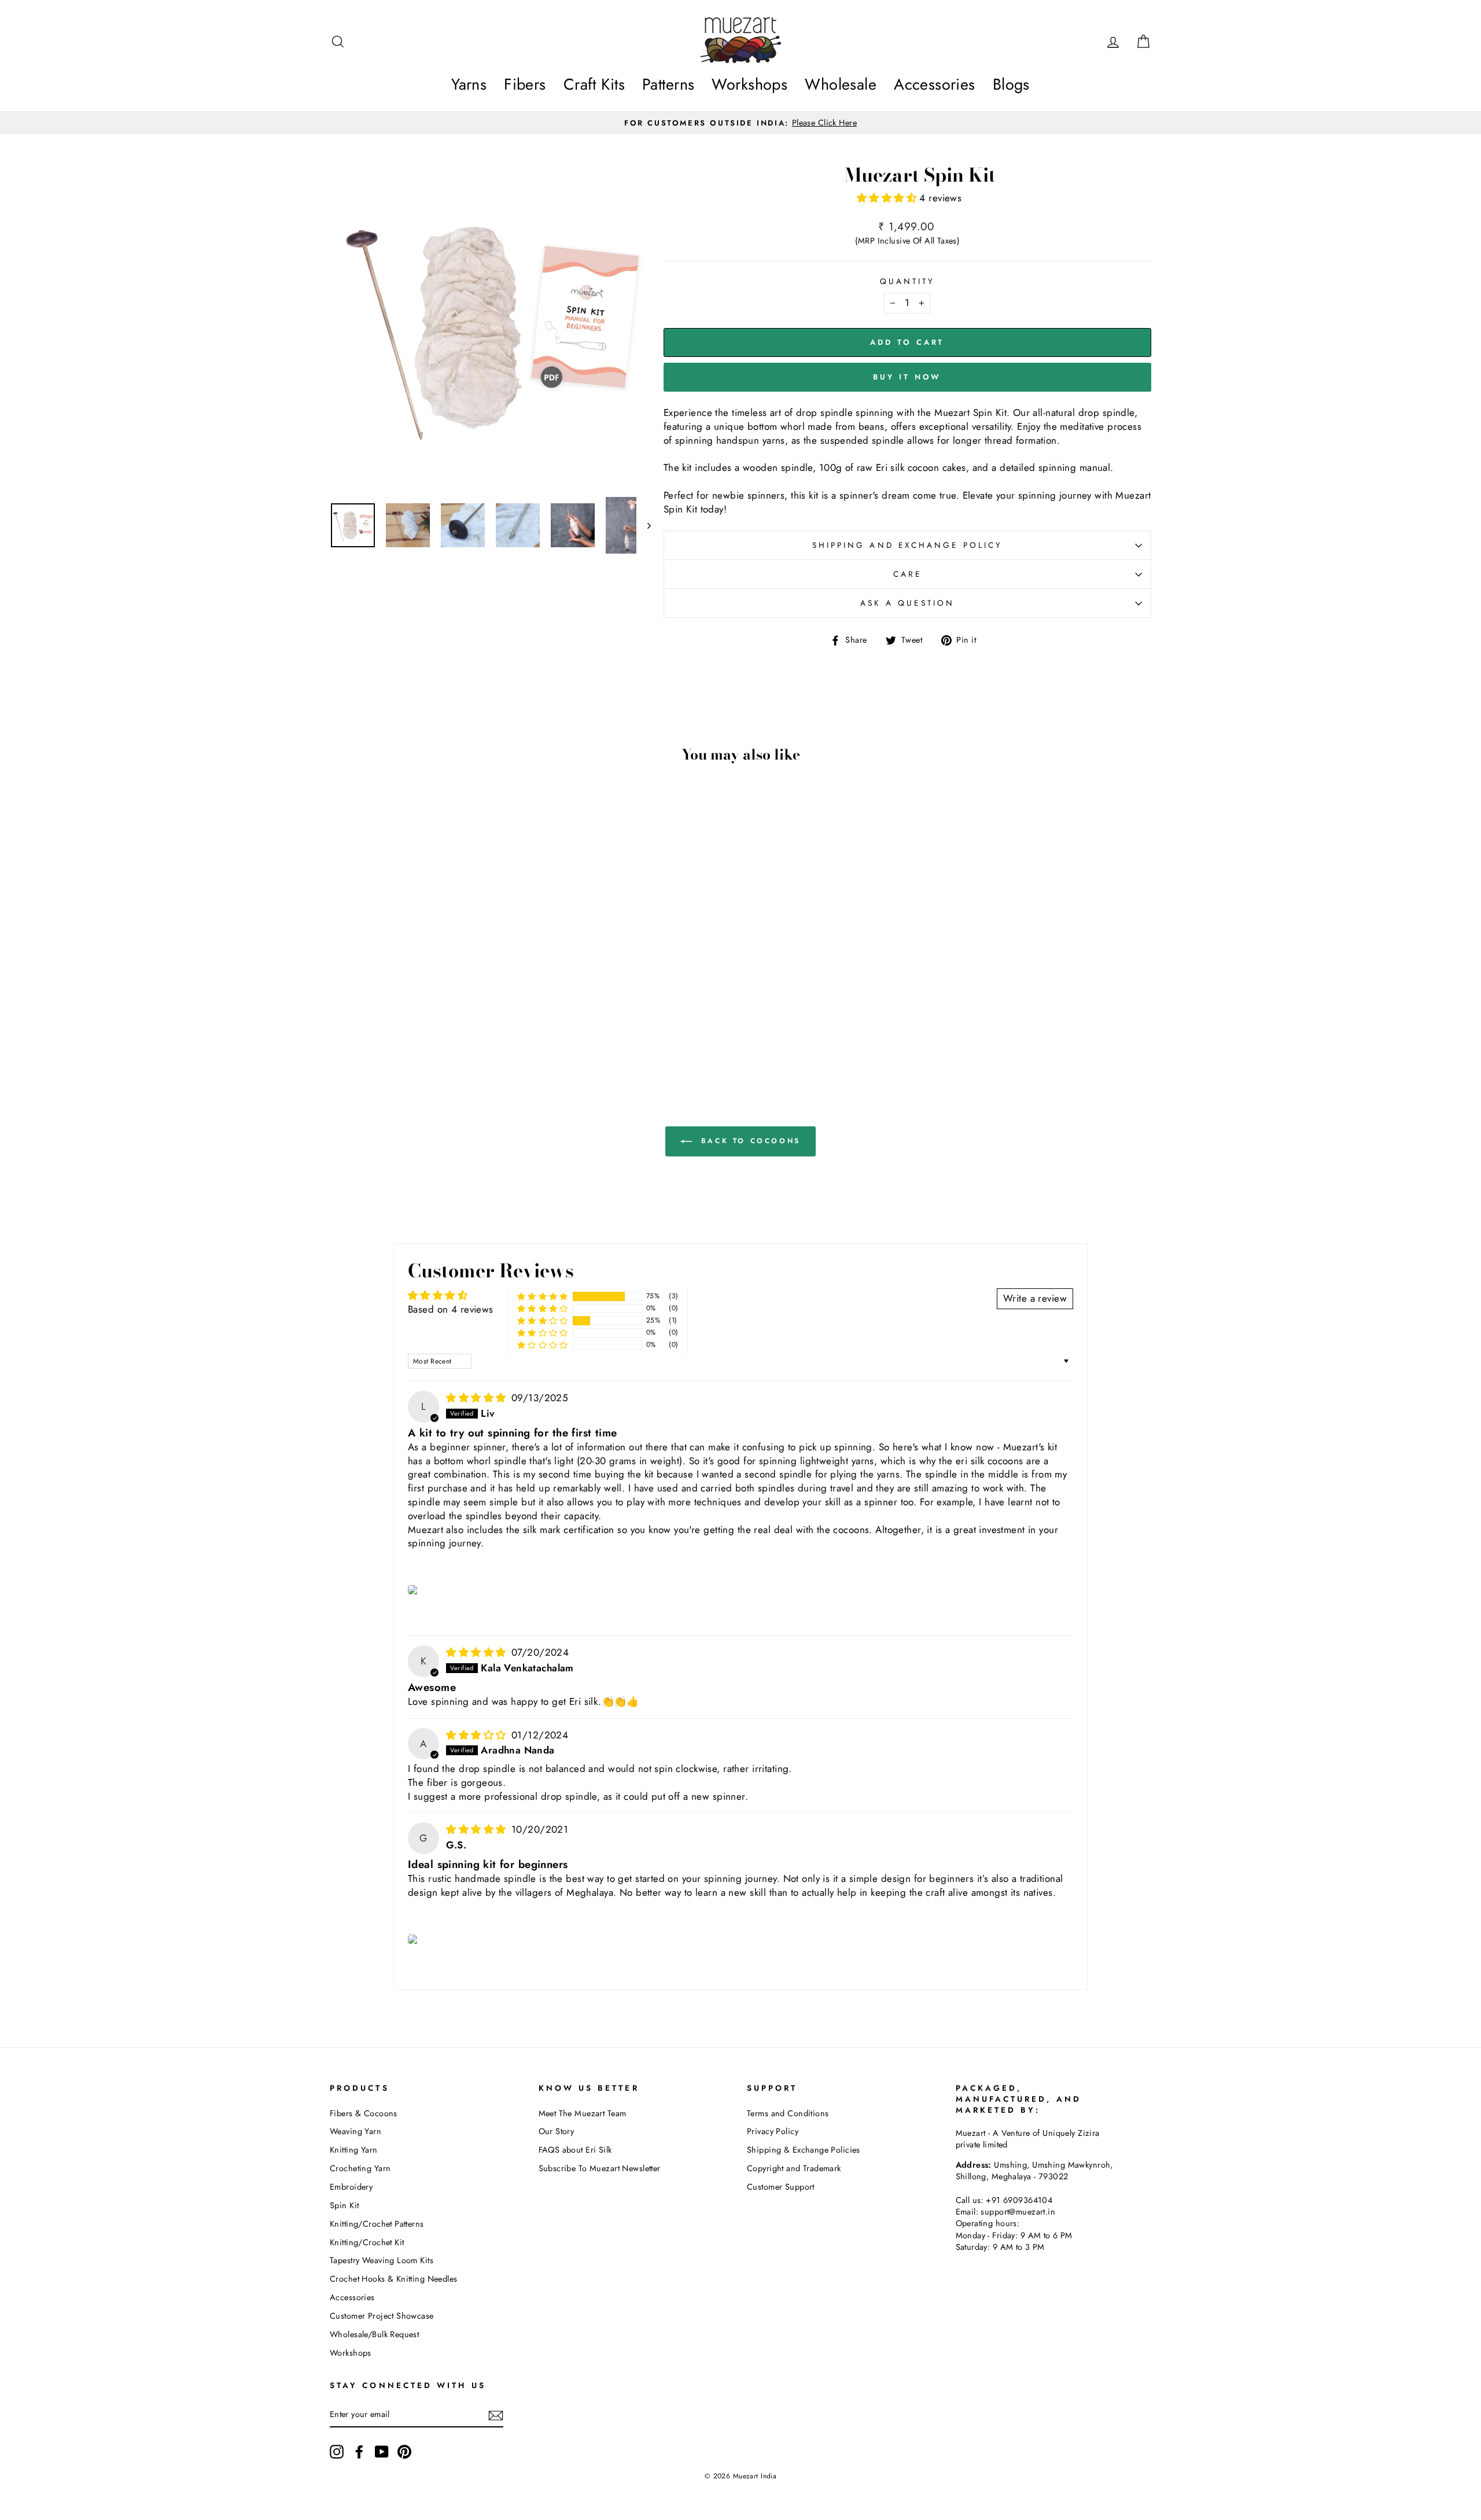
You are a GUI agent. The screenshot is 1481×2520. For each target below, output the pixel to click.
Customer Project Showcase (382, 2316)
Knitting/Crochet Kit (367, 2242)
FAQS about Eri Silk (575, 2150)
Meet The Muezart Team (583, 2113)
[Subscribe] (496, 2415)
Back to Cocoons (749, 1141)
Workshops (749, 84)
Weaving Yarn (355, 2131)
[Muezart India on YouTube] (382, 2452)
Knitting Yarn (354, 2150)
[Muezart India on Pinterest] (404, 2452)
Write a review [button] (1035, 1298)
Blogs (1011, 84)
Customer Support (781, 2187)
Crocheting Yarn (360, 2168)
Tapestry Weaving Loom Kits (382, 2260)
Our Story (557, 2131)
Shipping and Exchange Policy (907, 545)
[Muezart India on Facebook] (359, 2452)
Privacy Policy (773, 2131)
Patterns (668, 84)
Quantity (908, 281)
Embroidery (351, 2187)
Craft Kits (594, 84)
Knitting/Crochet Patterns (377, 2224)
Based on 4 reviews (451, 1309)
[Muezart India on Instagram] (337, 2452)
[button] (888, 198)
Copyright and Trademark (794, 2168)
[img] (478, 1398)
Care (907, 574)
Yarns (469, 84)
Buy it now (907, 377)
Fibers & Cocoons (364, 2113)
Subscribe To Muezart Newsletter (600, 2168)
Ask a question (907, 603)
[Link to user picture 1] (414, 1590)
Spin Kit (344, 2205)
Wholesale (841, 84)
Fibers (525, 84)
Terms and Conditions (788, 2113)
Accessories (935, 84)
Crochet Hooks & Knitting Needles (394, 2279)
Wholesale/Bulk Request (374, 2334)
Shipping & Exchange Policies (804, 2150)
